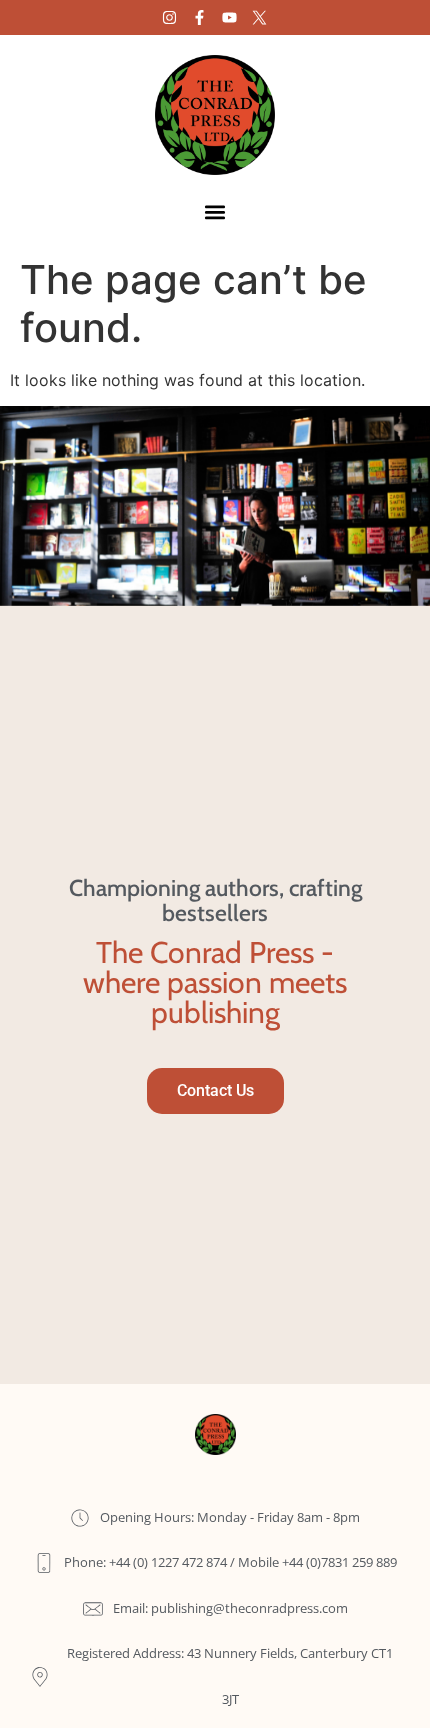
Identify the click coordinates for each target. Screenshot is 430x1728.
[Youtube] (229, 17)
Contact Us (215, 1090)
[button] (215, 211)
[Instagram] (169, 17)
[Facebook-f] (199, 17)
